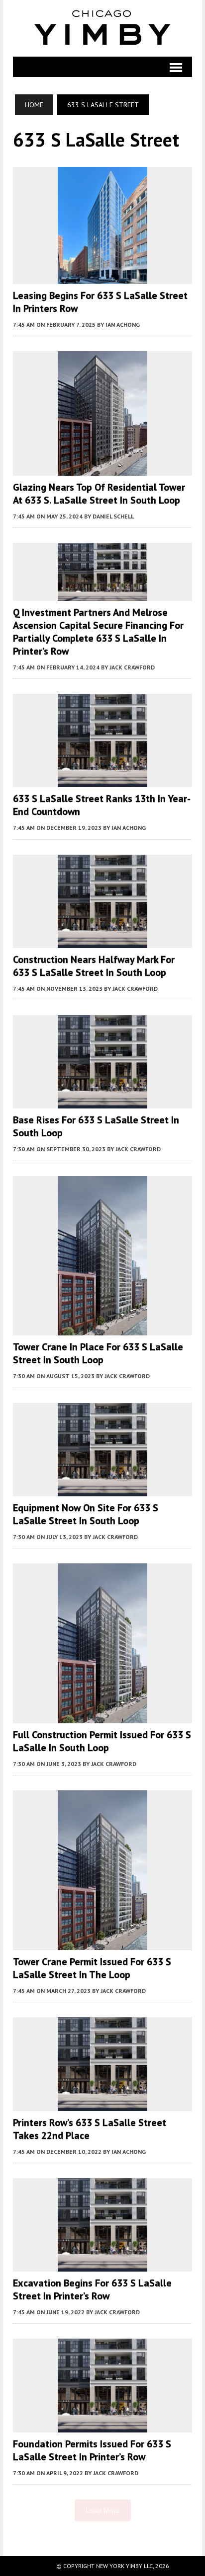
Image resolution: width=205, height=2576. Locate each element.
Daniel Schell (113, 516)
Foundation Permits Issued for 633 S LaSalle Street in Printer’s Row (92, 2450)
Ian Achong (123, 325)
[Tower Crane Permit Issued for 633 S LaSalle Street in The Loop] (102, 1944)
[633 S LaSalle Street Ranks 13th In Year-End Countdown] (102, 781)
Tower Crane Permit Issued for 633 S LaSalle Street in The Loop (92, 1968)
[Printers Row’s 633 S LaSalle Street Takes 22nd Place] (102, 2104)
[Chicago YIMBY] (103, 28)
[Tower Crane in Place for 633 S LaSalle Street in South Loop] (102, 1329)
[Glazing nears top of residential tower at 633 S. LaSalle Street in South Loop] (102, 469)
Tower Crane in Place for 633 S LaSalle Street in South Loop (98, 1353)
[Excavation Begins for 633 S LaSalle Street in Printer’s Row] (102, 2265)
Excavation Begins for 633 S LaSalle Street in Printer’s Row (92, 2289)
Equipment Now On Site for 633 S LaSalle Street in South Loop (86, 1514)
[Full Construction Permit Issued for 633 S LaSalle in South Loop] (102, 1716)
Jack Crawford (132, 667)
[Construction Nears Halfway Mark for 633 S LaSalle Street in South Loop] (102, 941)
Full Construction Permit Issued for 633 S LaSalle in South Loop (102, 1741)
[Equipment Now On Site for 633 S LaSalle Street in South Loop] (102, 1489)
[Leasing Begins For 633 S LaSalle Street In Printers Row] (102, 277)
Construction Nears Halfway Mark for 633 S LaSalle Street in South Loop (94, 966)
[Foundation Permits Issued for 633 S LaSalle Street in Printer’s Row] (102, 2426)
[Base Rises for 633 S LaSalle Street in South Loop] (102, 1102)
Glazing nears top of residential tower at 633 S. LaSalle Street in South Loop (99, 494)
